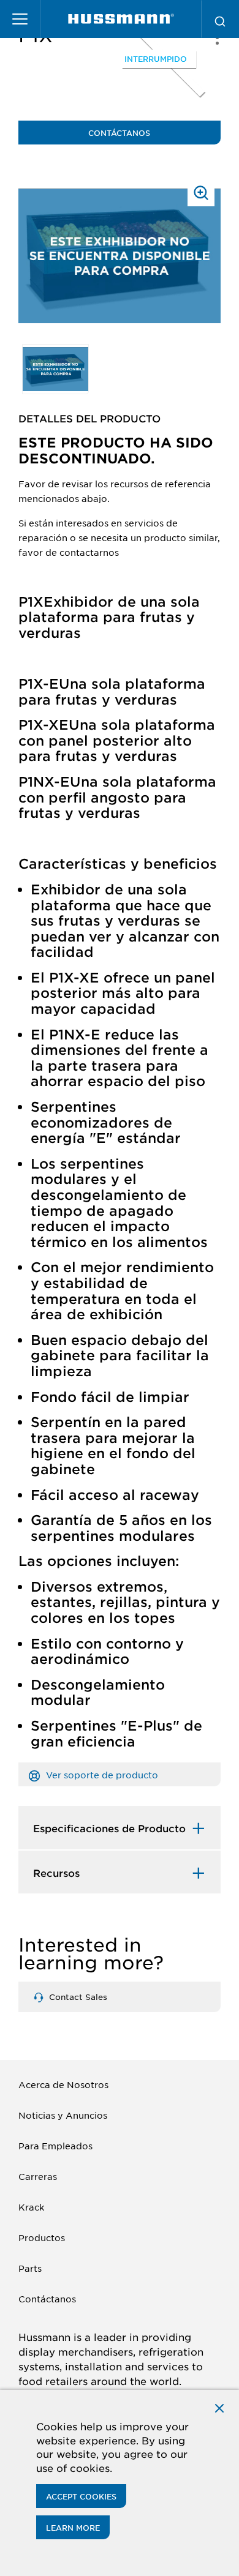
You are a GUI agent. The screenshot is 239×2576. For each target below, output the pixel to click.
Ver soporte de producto (101, 1775)
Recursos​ (56, 1873)
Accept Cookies (81, 2496)
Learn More (73, 2528)
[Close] (219, 2407)
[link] (121, 19)
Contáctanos (119, 133)
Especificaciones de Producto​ (109, 1828)
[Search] (220, 19)
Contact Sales (77, 1997)
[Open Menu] (20, 19)
